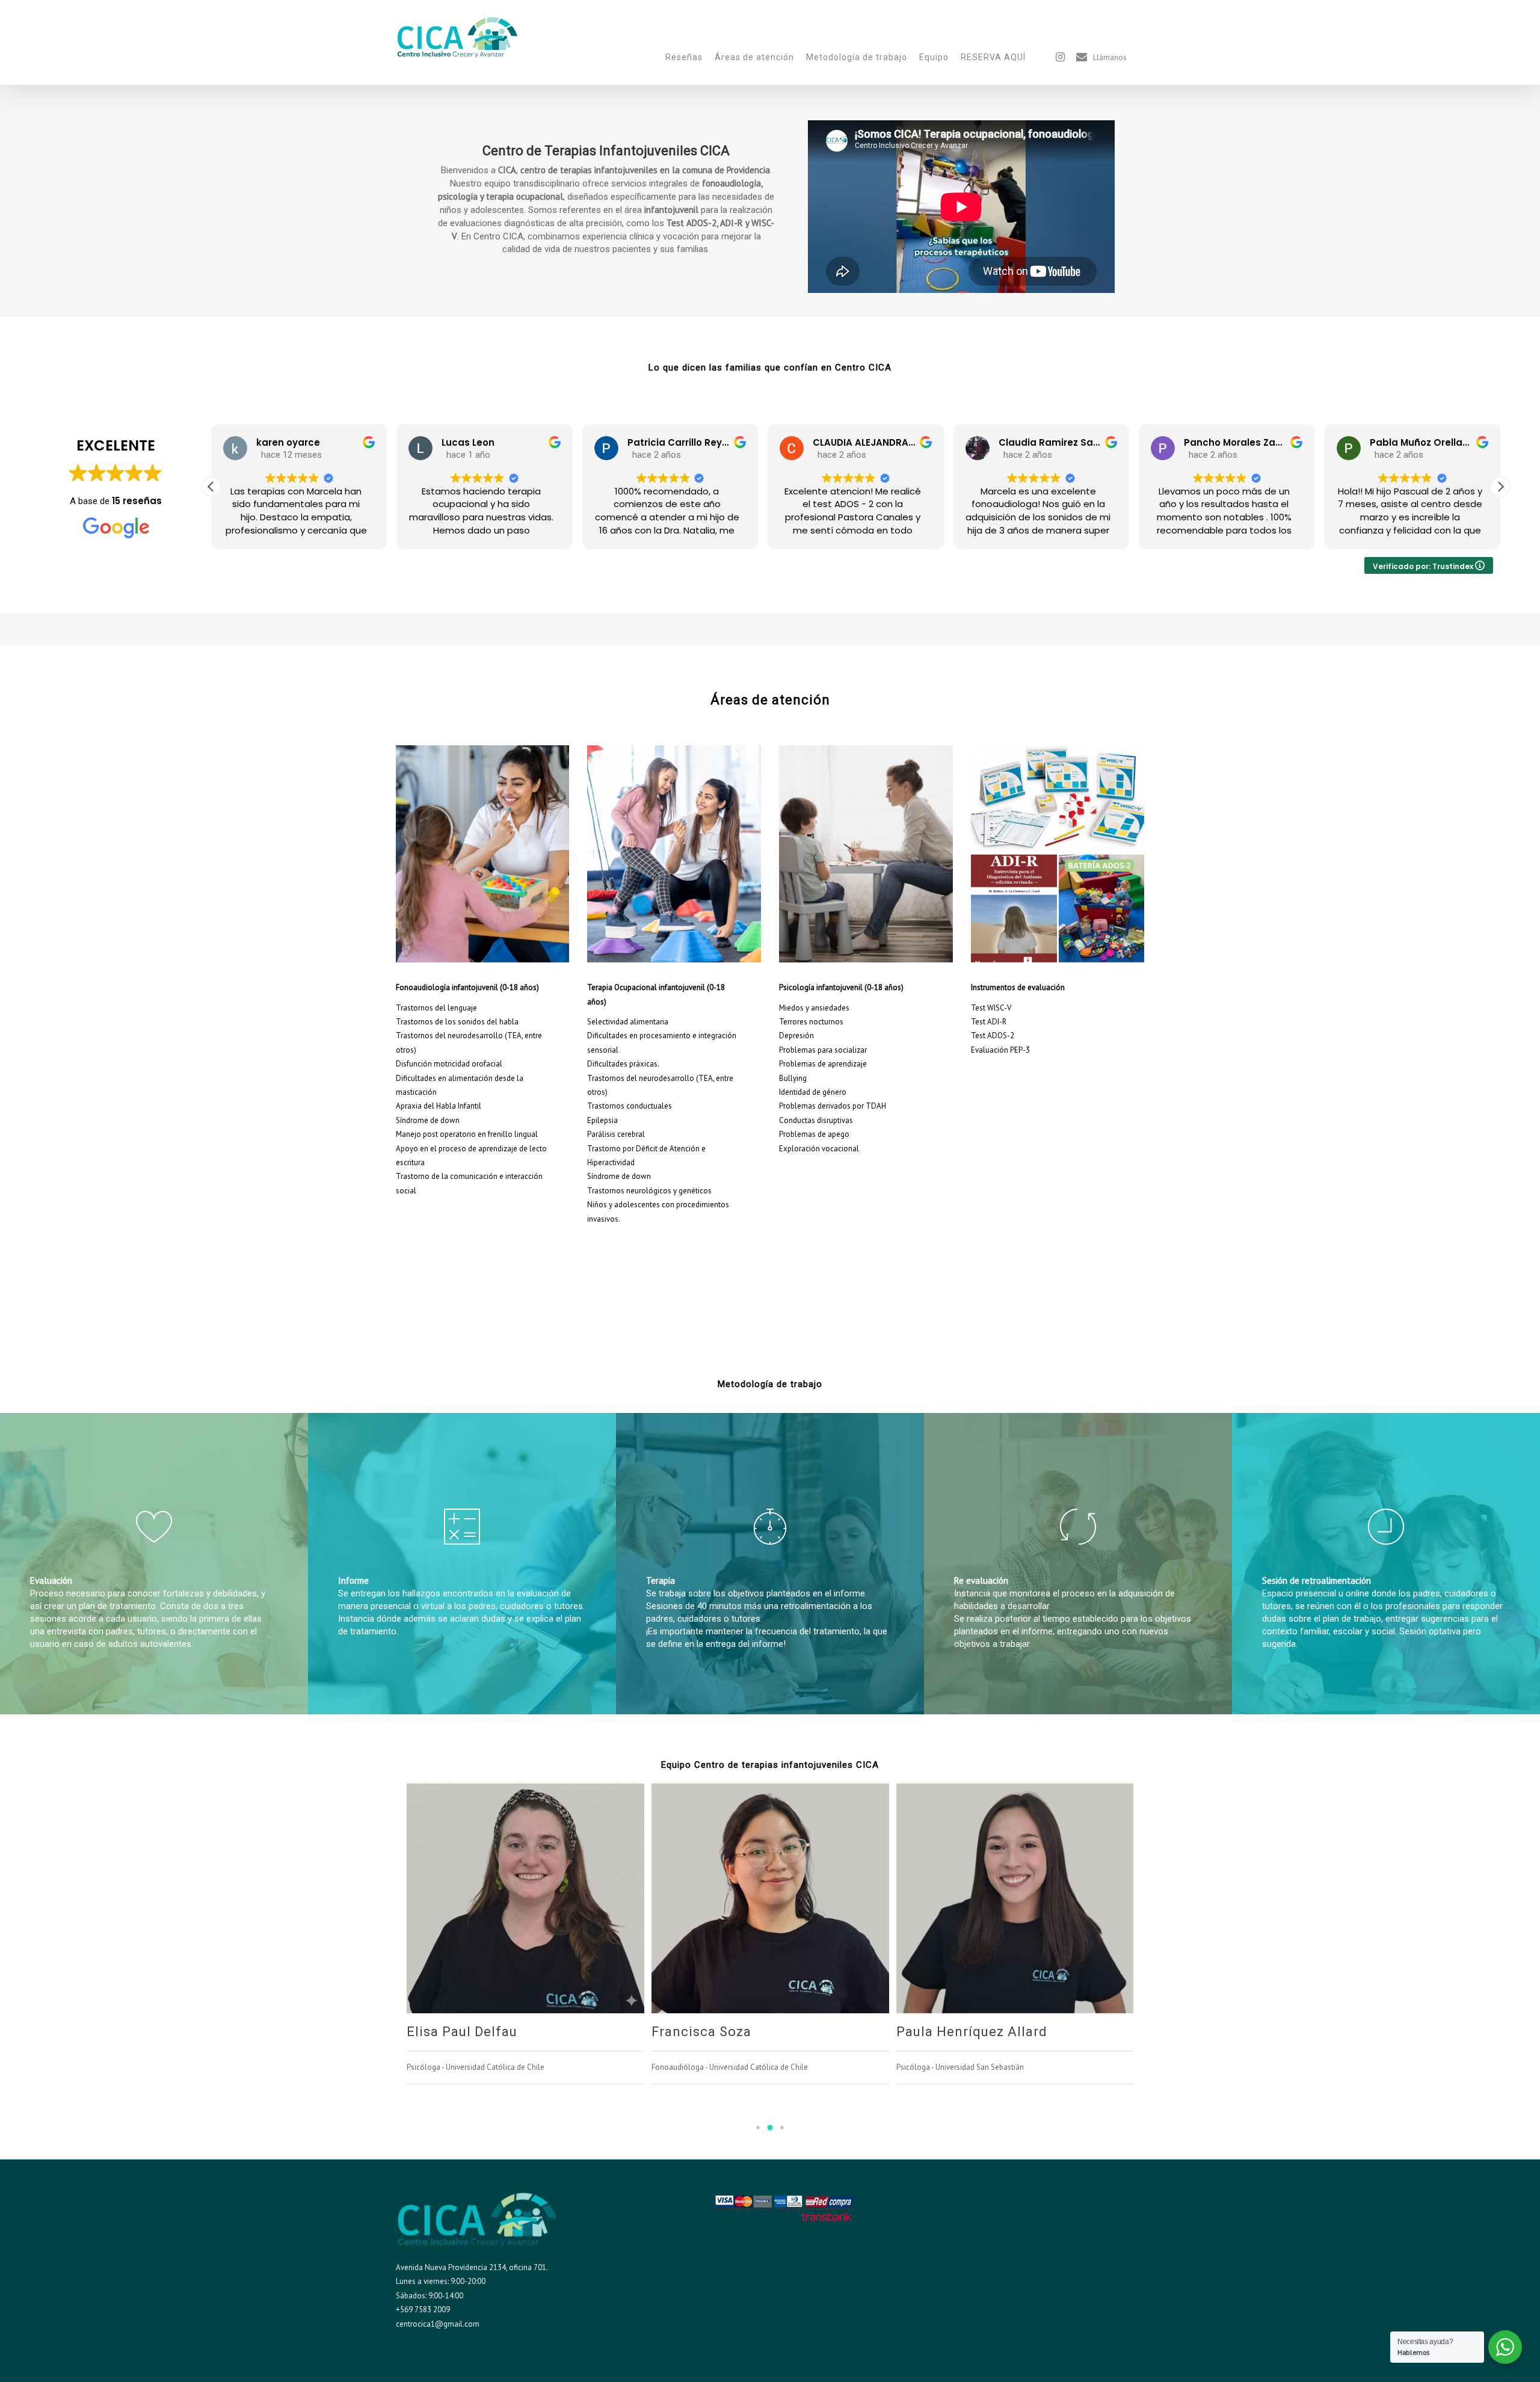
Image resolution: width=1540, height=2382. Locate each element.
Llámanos (1110, 58)
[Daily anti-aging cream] (483, 970)
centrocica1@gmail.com (438, 2324)
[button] (211, 487)
